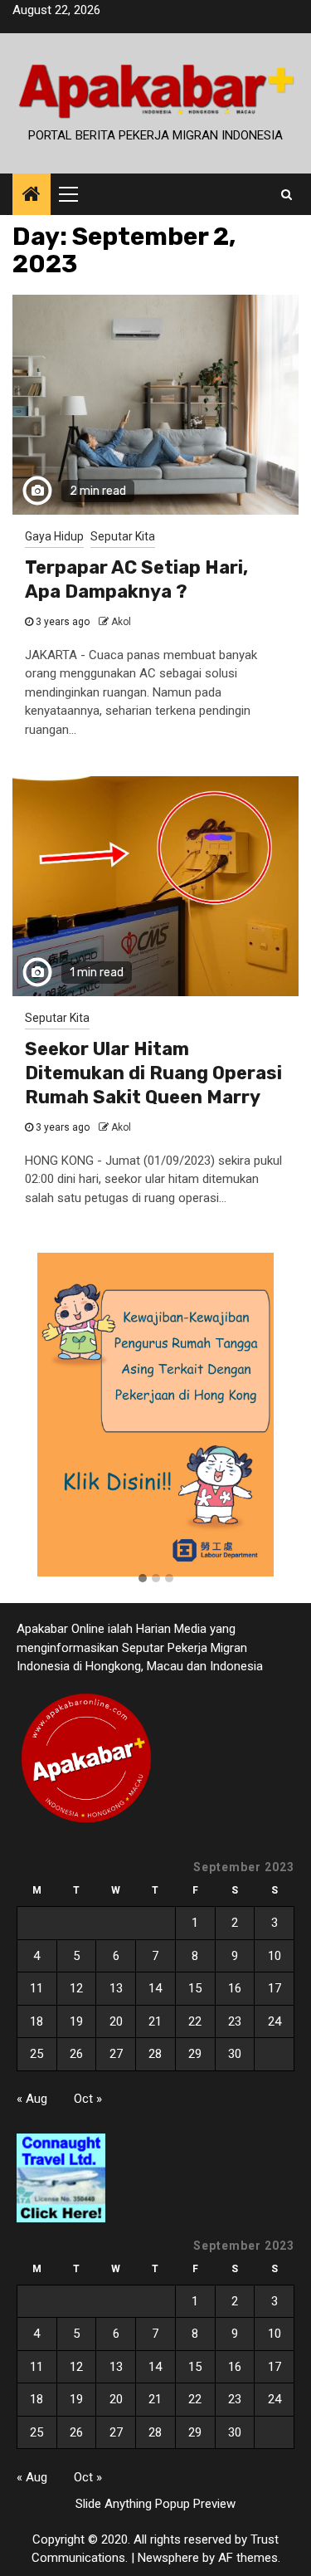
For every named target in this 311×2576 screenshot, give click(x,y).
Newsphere (168, 2558)
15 (195, 1988)
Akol (121, 622)
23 (235, 2021)
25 (36, 2054)
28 (155, 2054)
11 (36, 1988)
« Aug (32, 2099)
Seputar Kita (123, 536)
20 (116, 2021)
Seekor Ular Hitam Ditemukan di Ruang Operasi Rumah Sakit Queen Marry (153, 1073)
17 (275, 1988)
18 (36, 2021)
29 (195, 2054)
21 (155, 2021)
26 (76, 2054)
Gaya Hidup (54, 536)
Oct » (88, 2099)
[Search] (287, 194)
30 (235, 2054)
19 (76, 2021)
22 (195, 2021)
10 (275, 1956)
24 (275, 2021)
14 (155, 1988)
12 (76, 1988)
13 (116, 1988)
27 (116, 2054)
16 (235, 1988)
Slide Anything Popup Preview (155, 2504)
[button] (143, 1579)
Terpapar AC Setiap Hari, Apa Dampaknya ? (136, 579)
